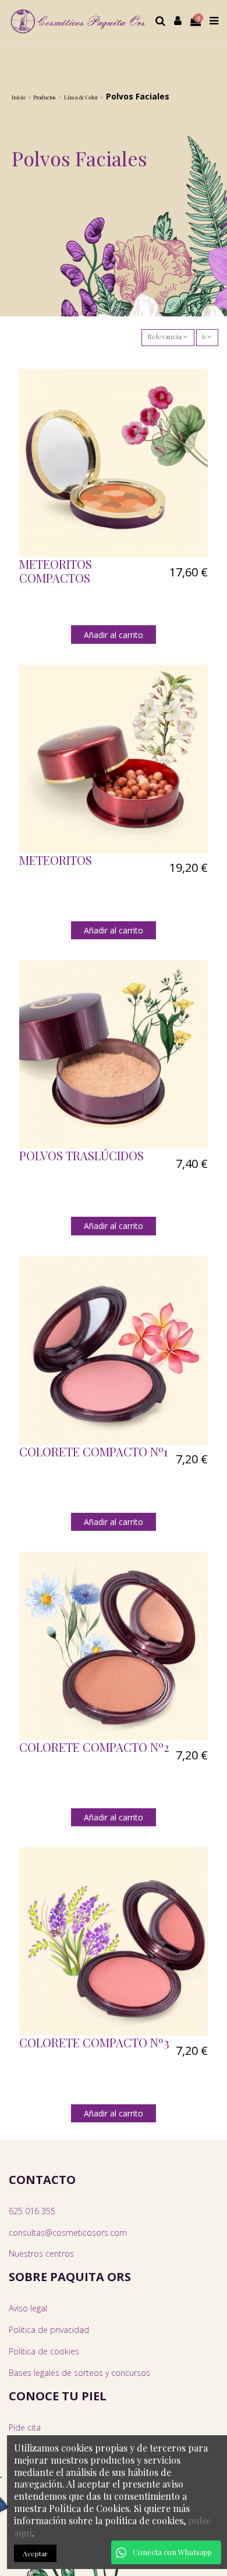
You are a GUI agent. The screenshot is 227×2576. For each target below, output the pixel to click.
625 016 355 (32, 2211)
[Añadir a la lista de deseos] (200, 385)
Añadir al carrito (114, 635)
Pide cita (25, 2427)
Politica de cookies (44, 2351)
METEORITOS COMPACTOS (56, 571)
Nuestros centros (41, 2253)
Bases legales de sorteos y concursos (79, 2373)
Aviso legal (28, 2308)
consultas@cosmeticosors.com (68, 2233)
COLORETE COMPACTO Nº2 (94, 1747)
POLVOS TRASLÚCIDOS (81, 1155)
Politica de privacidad (49, 2330)
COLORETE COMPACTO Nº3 (94, 2042)
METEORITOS (56, 860)
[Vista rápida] (200, 404)
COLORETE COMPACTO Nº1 (93, 1451)
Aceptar (35, 2553)
